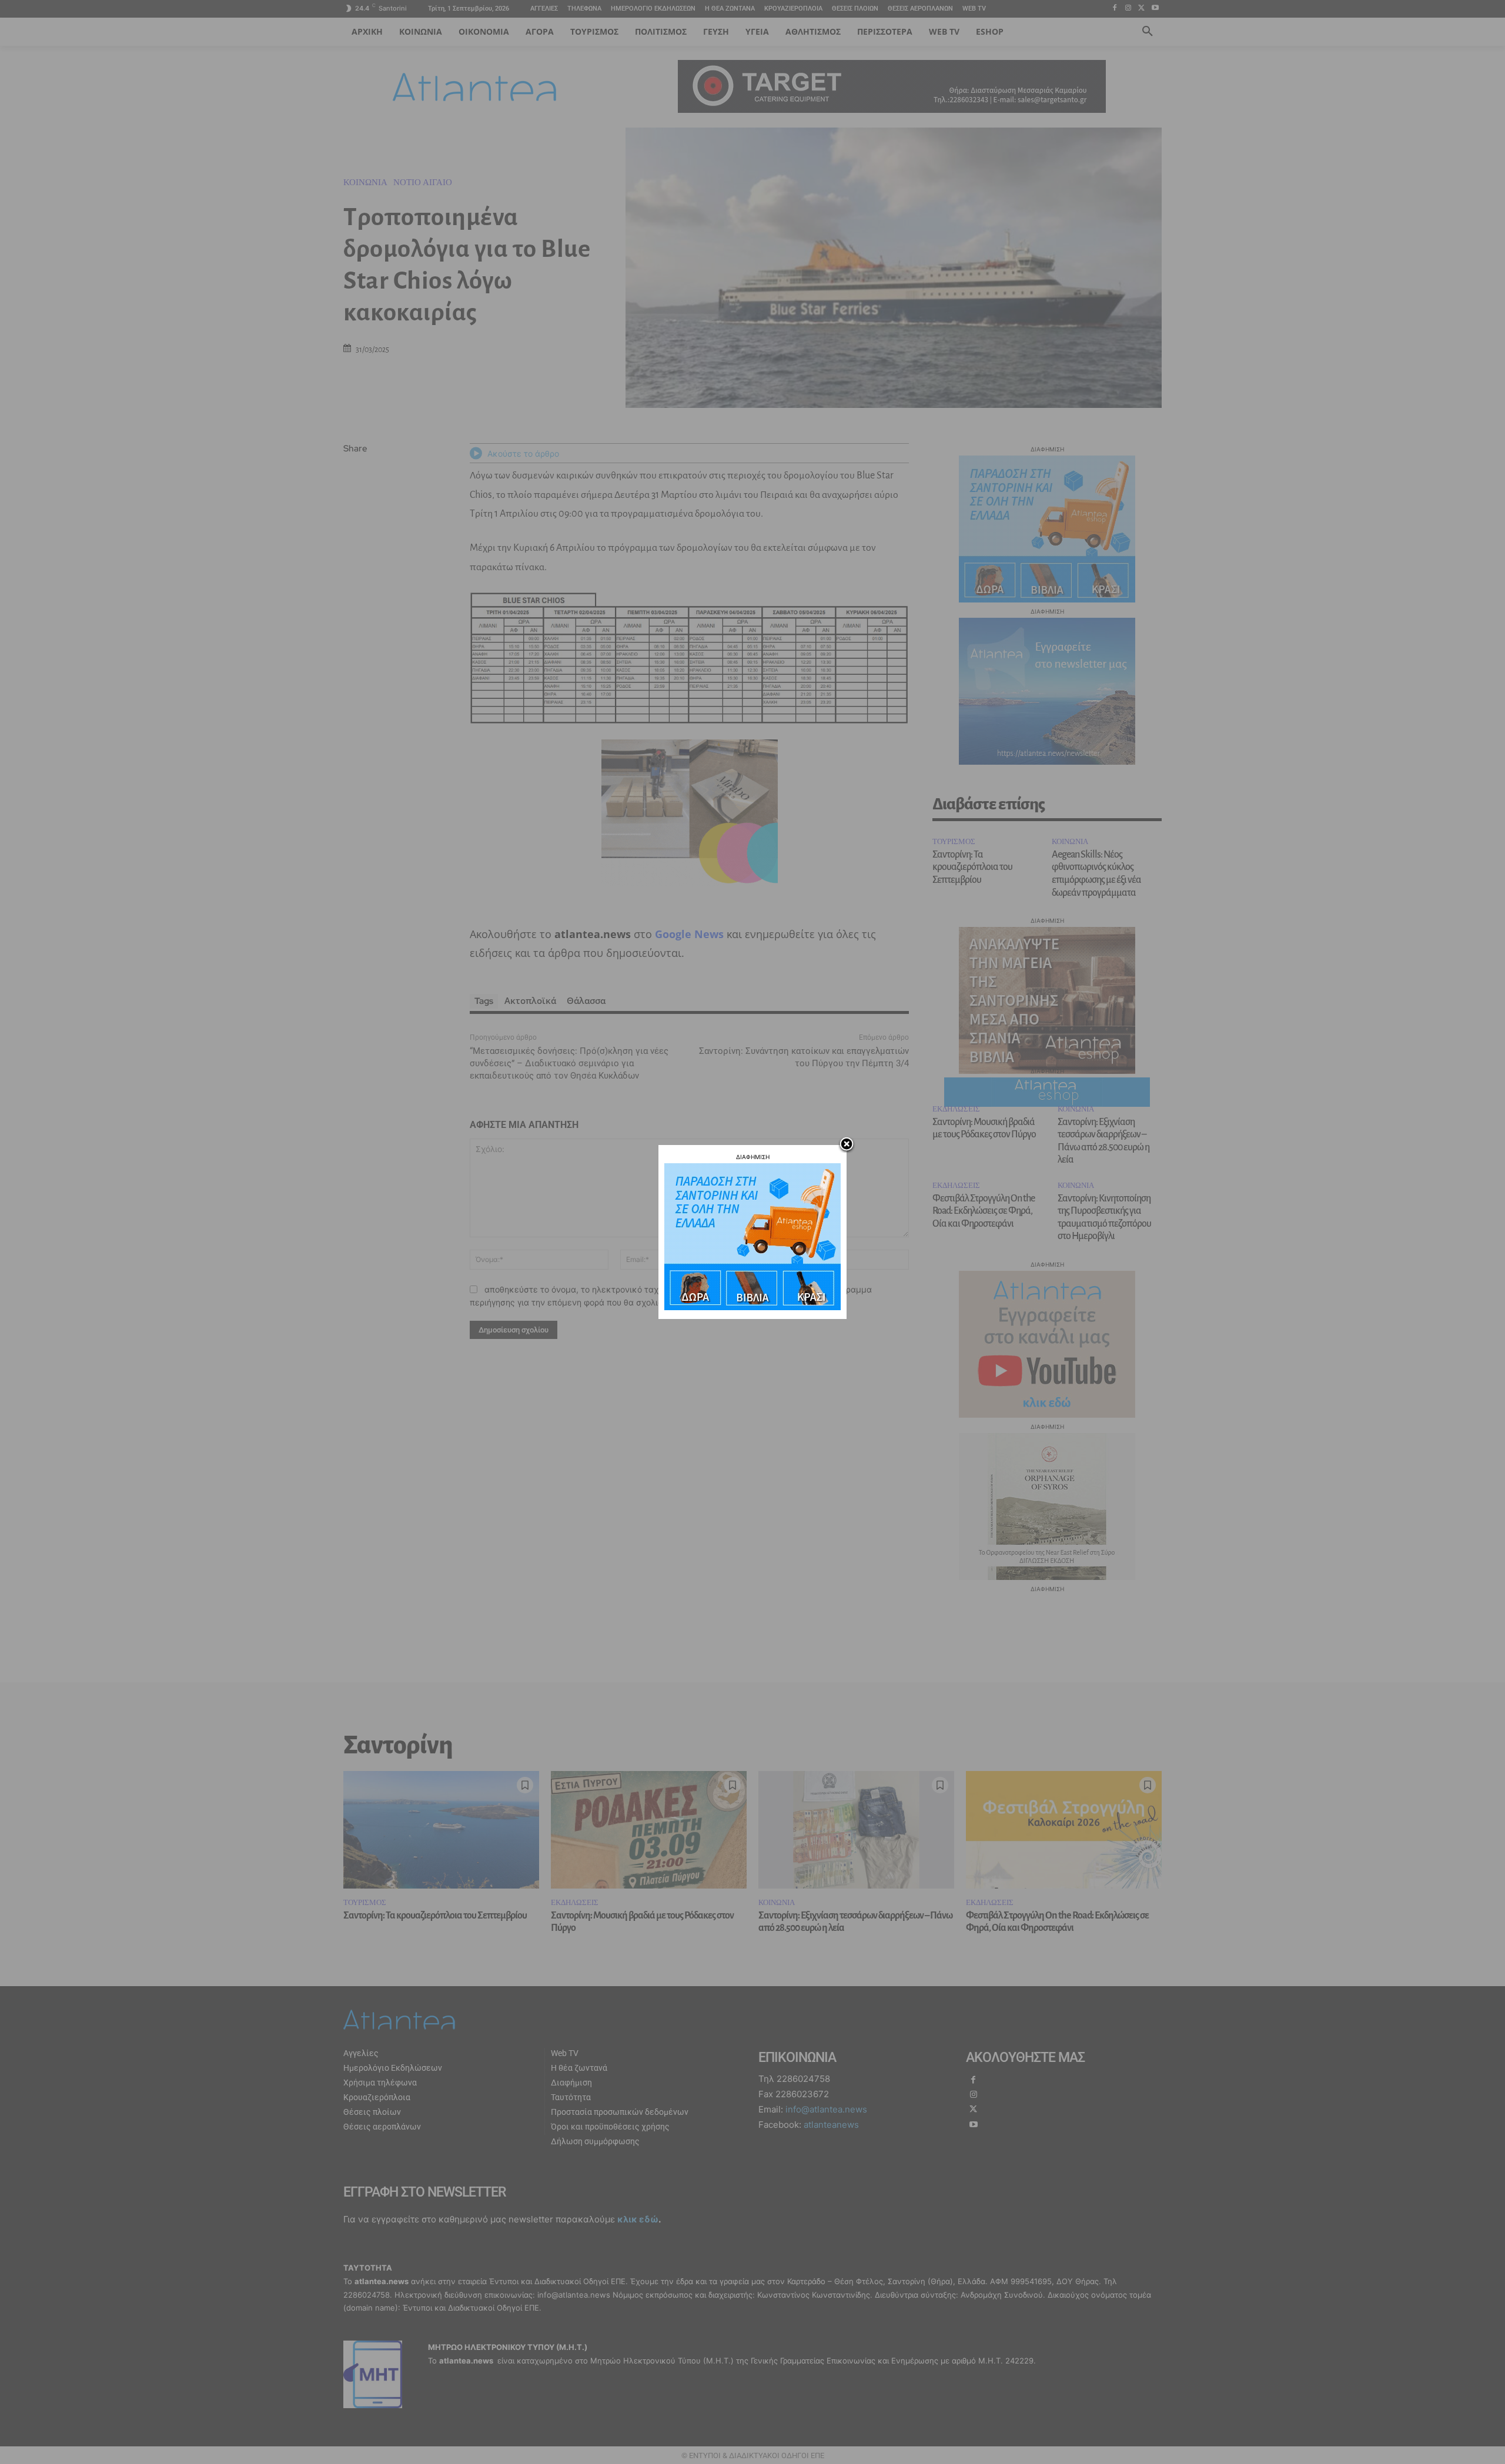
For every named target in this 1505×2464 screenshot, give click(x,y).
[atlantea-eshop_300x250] (752, 1307)
